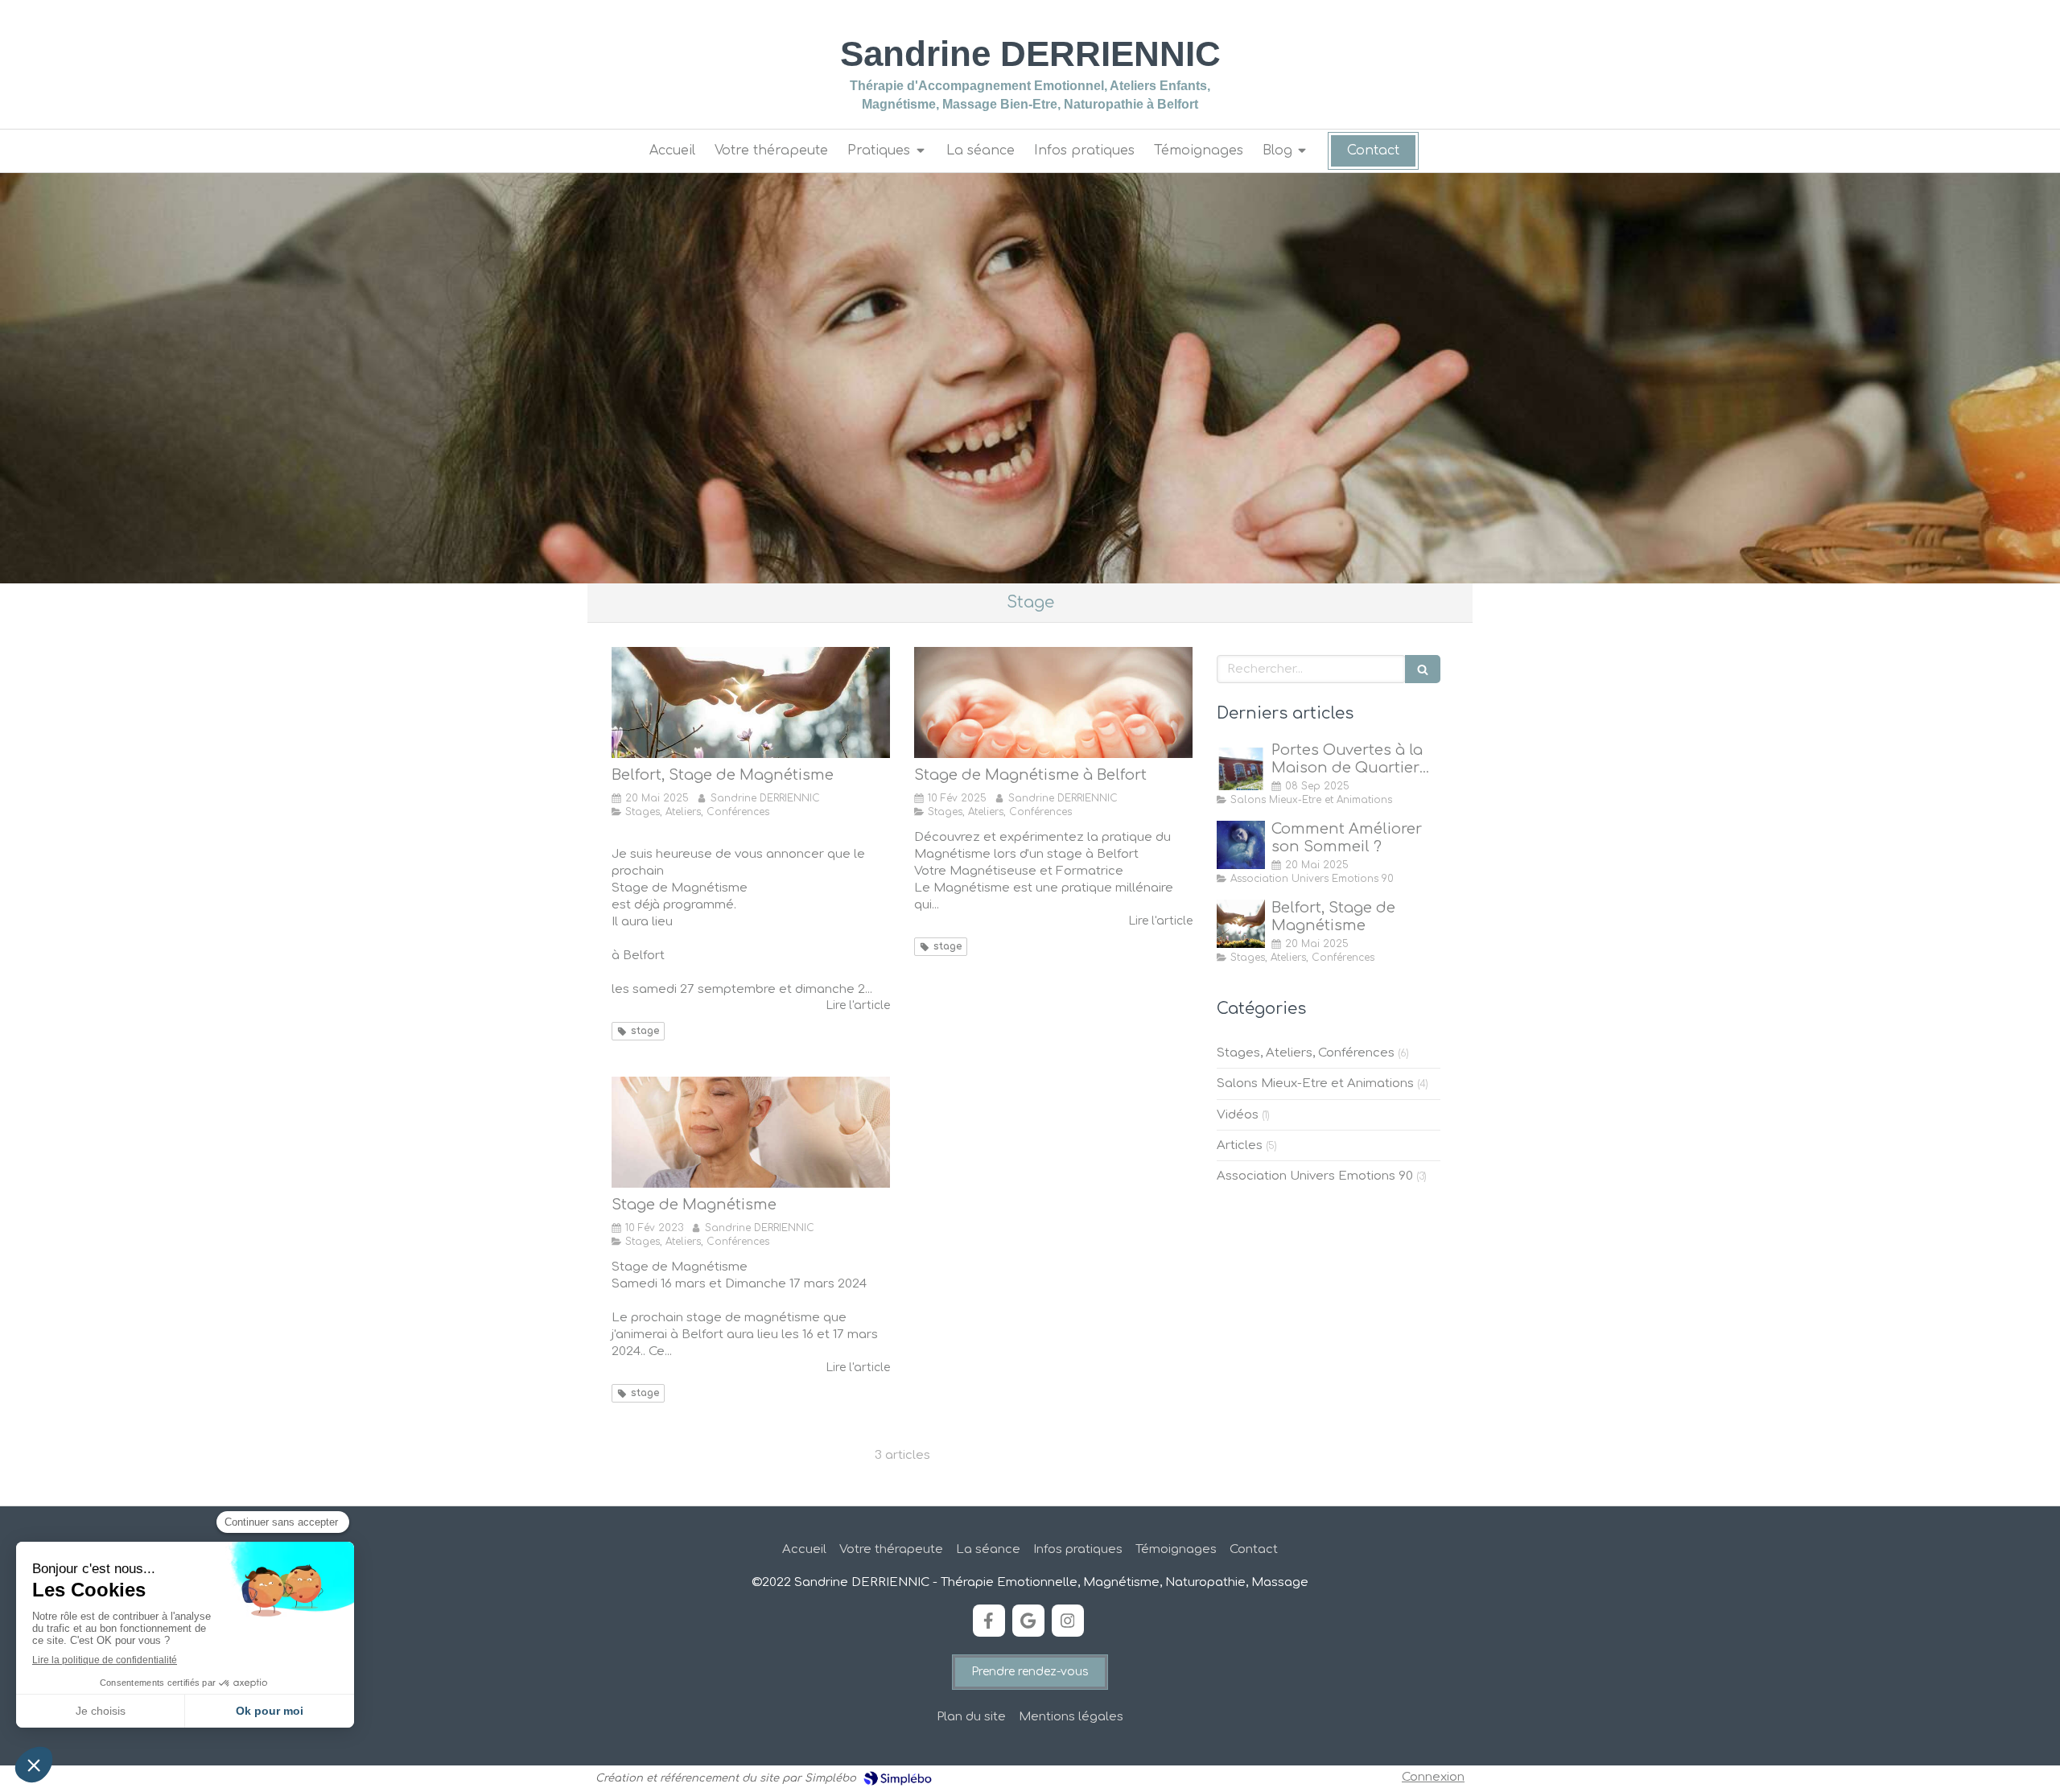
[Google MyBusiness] (1028, 1621)
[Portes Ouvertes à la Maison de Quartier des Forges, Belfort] (1241, 766)
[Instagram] (1068, 1621)
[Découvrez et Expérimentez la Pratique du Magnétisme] (1053, 702)
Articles (1240, 1145)
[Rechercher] (1423, 669)
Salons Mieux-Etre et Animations (1315, 1083)
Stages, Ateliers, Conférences (1306, 1053)
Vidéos (1238, 1115)
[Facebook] (989, 1621)
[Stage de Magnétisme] (751, 1132)
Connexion (1433, 1777)
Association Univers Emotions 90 (1315, 1176)
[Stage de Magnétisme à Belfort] (751, 702)
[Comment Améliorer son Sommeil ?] (1241, 845)
